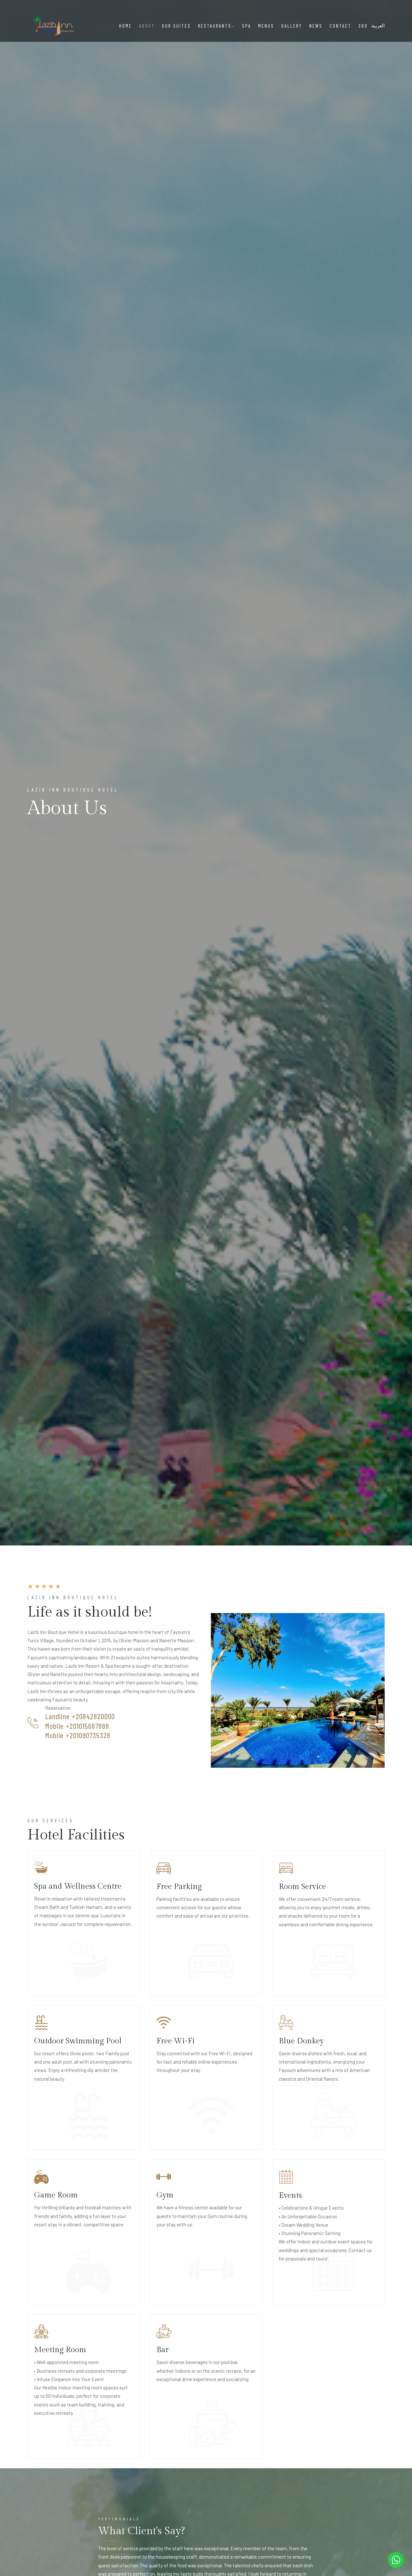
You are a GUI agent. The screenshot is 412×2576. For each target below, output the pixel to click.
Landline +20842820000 (80, 1717)
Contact (341, 26)
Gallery (292, 26)
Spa (247, 26)
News (316, 26)
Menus (266, 26)
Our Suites (176, 26)
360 (363, 26)
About (147, 26)
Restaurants (215, 26)
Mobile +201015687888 (77, 1726)
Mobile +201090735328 (78, 1735)
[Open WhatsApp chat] (396, 2560)
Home (126, 26)
